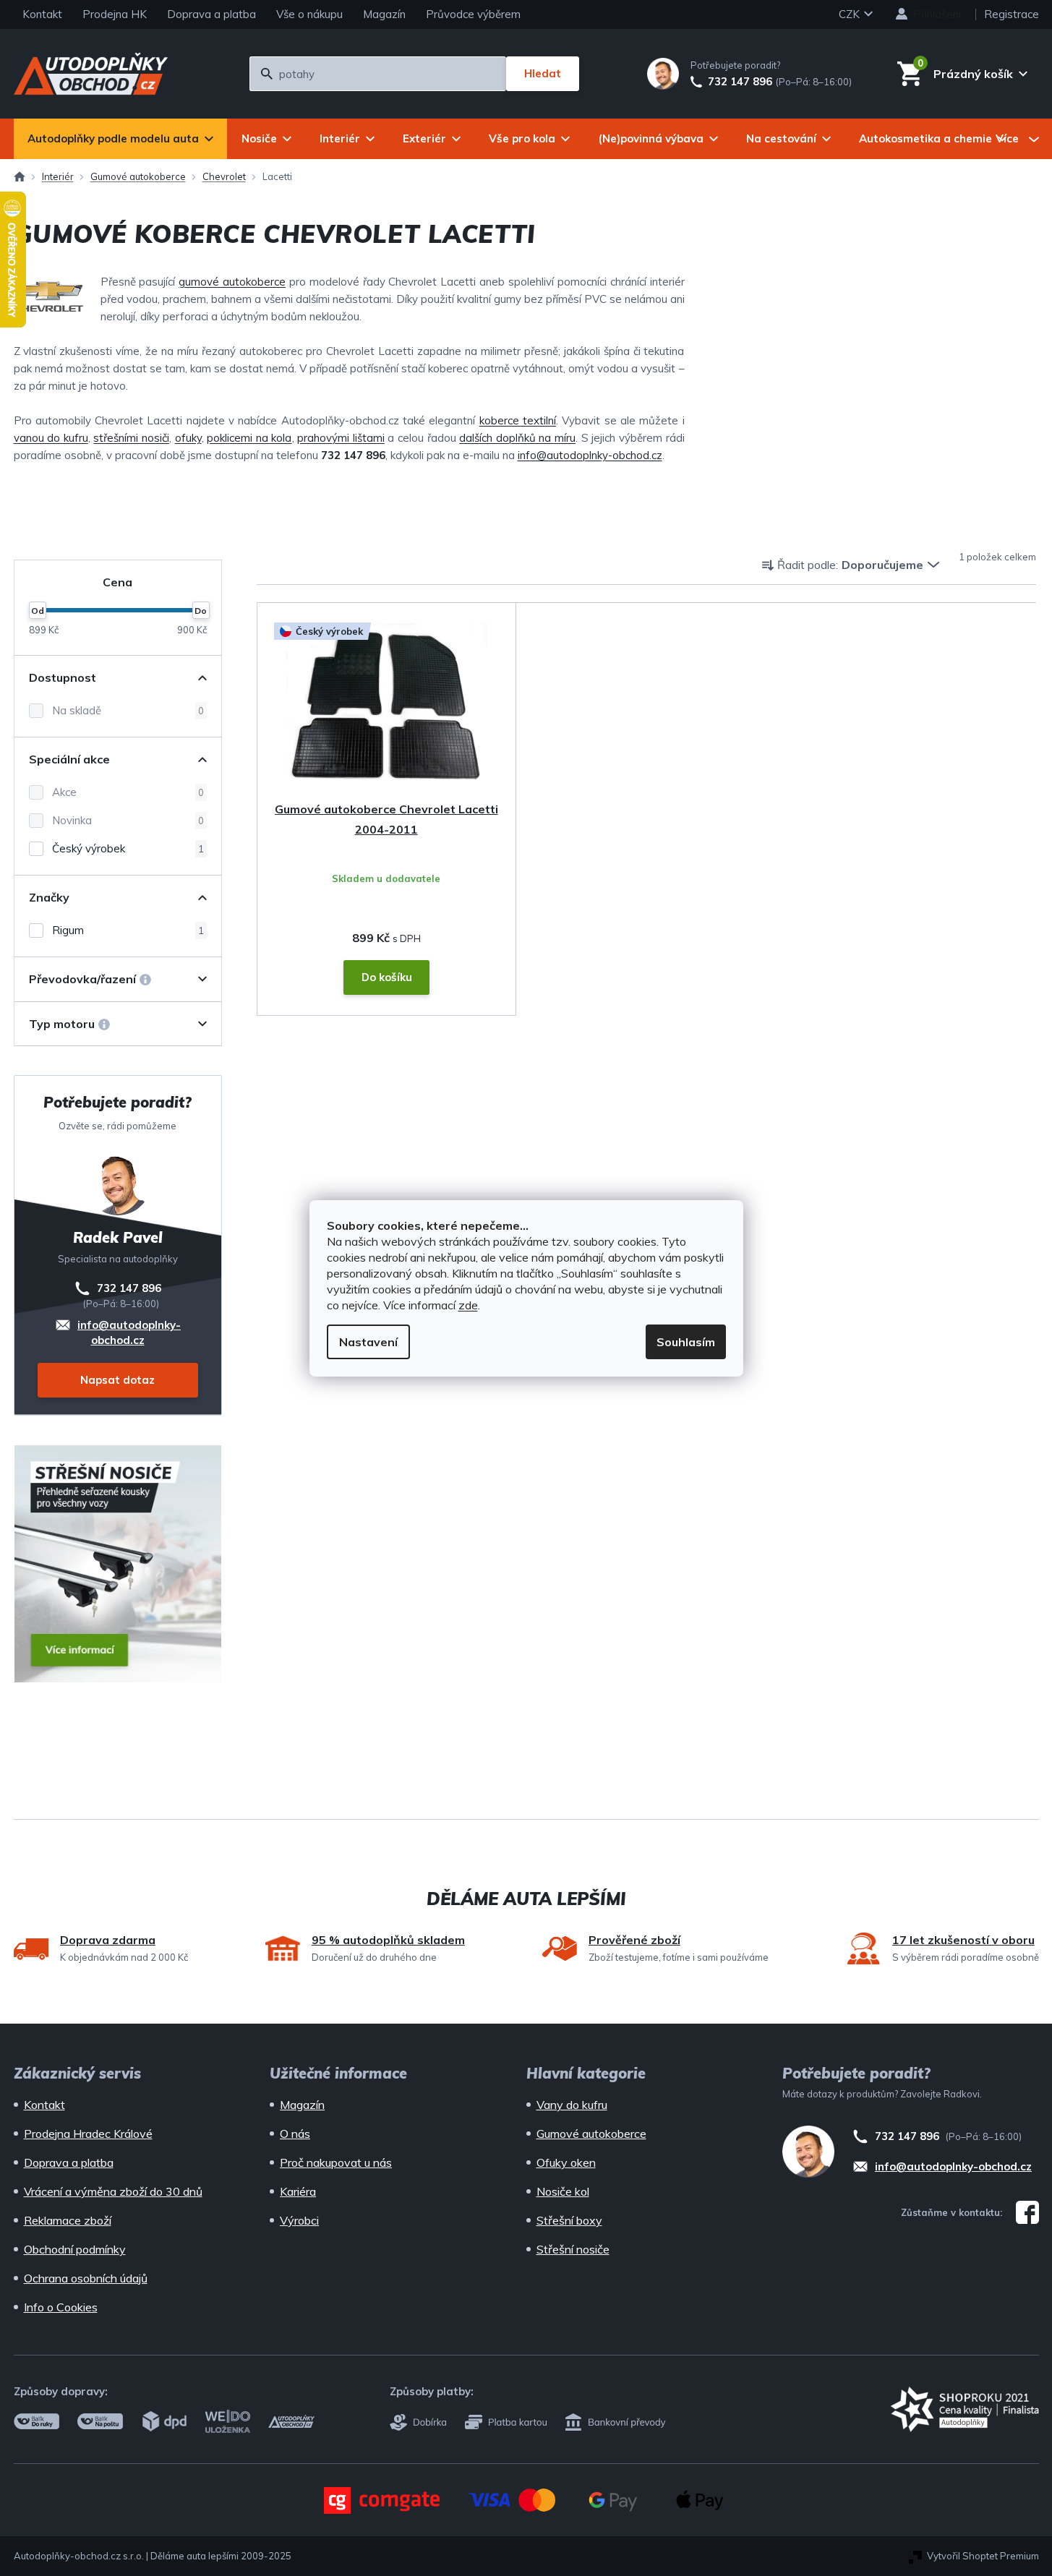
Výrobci (299, 2220)
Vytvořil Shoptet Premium (983, 2556)
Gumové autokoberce (591, 2134)
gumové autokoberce (232, 282)
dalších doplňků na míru (517, 438)
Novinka (128, 820)
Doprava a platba (211, 14)
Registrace (1012, 14)
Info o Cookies (61, 2307)
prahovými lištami (341, 438)
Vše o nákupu (309, 14)
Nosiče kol (563, 2191)
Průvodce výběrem (473, 14)
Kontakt (42, 14)
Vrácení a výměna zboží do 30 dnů (113, 2191)
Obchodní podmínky (75, 2249)
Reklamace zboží (68, 2220)
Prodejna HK (115, 14)
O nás (295, 2134)
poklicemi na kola (249, 438)
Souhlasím (686, 1342)
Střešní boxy (569, 2220)
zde (468, 1305)
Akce (128, 792)
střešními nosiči (131, 438)
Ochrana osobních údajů (86, 2278)
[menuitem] (120, 139)
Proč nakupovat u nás (336, 2162)
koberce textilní (518, 420)
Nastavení (368, 1342)
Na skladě (128, 710)
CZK (851, 14)
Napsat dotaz (117, 1380)
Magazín (384, 14)
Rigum (128, 930)
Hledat (543, 73)
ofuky (188, 438)
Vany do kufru (572, 2105)
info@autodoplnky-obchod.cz (590, 455)
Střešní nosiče (573, 2249)
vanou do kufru (51, 438)
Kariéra (298, 2191)
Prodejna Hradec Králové (88, 2134)
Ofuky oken (566, 2162)
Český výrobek (128, 848)
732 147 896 (740, 82)
